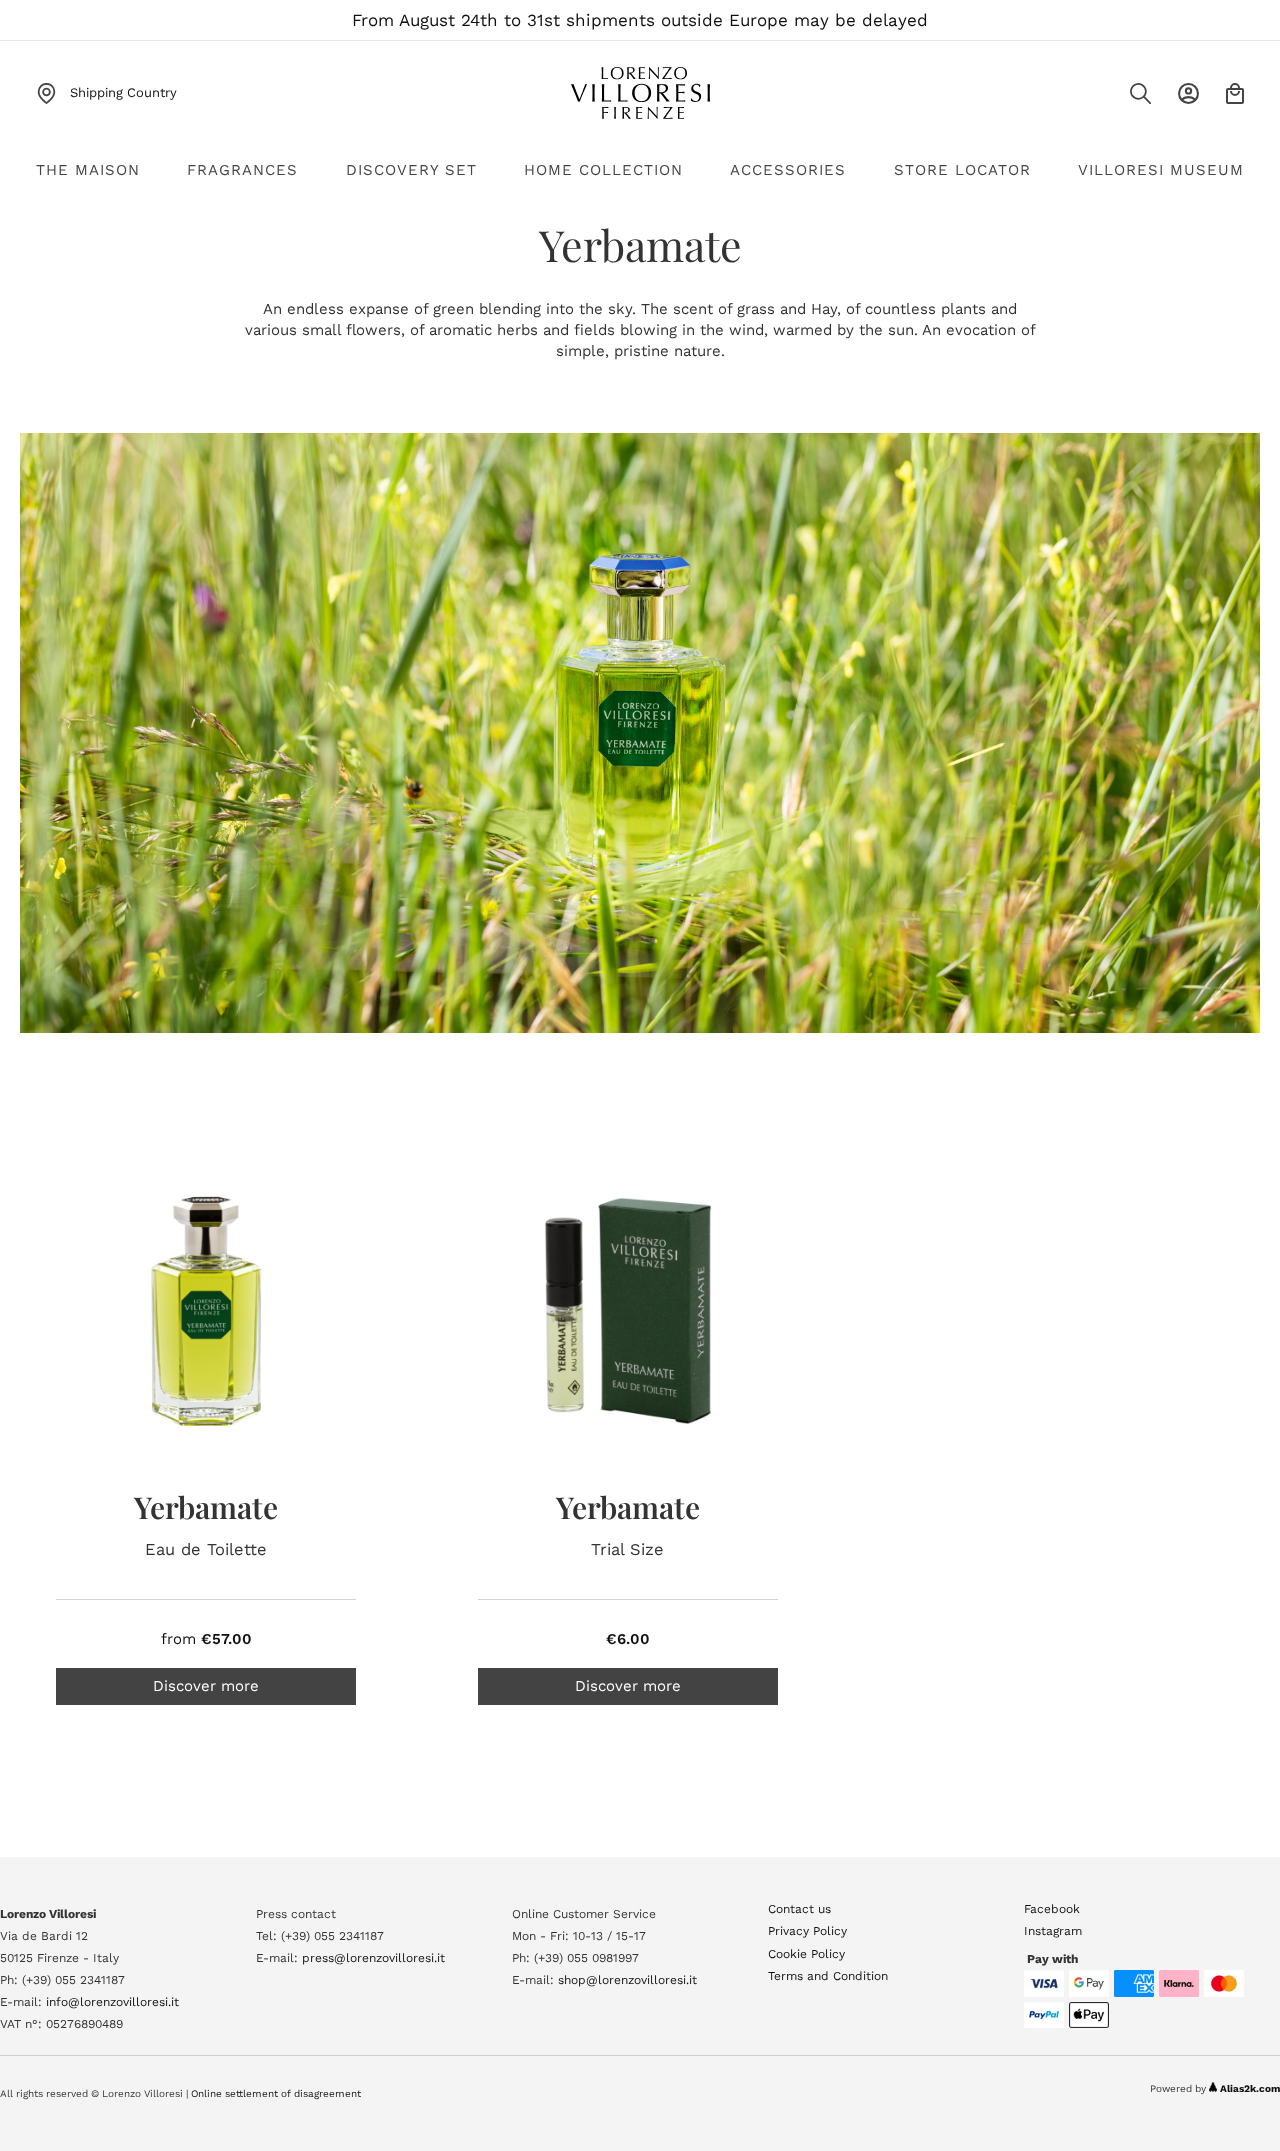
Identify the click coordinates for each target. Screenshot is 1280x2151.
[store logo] (640, 93)
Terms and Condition (828, 1976)
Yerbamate (206, 1507)
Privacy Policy (807, 1931)
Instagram (1053, 1931)
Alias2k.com (1250, 2088)
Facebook (1052, 1909)
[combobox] (1099, 99)
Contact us (799, 1909)
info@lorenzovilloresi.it (112, 2002)
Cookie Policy (806, 1954)
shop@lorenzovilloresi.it (627, 1980)
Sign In (1188, 93)
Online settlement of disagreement (276, 2093)
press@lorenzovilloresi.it (373, 1958)
